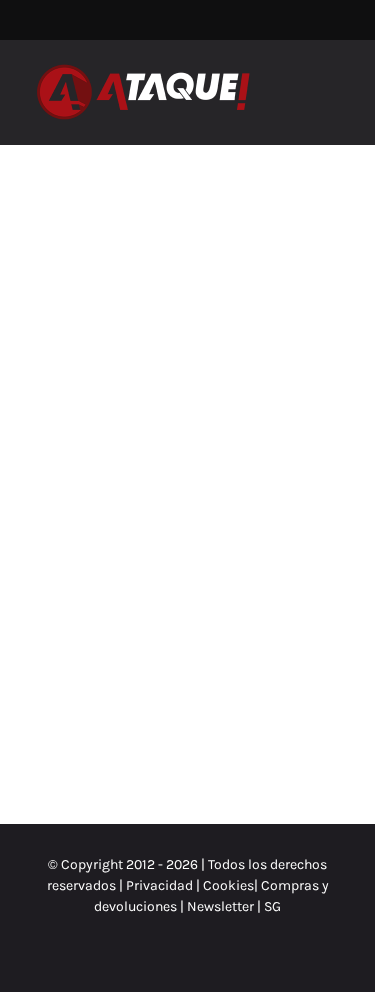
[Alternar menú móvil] (337, 82)
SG (272, 906)
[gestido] (106, 269)
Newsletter (222, 906)
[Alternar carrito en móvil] (301, 82)
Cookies (228, 885)
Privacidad (159, 885)
